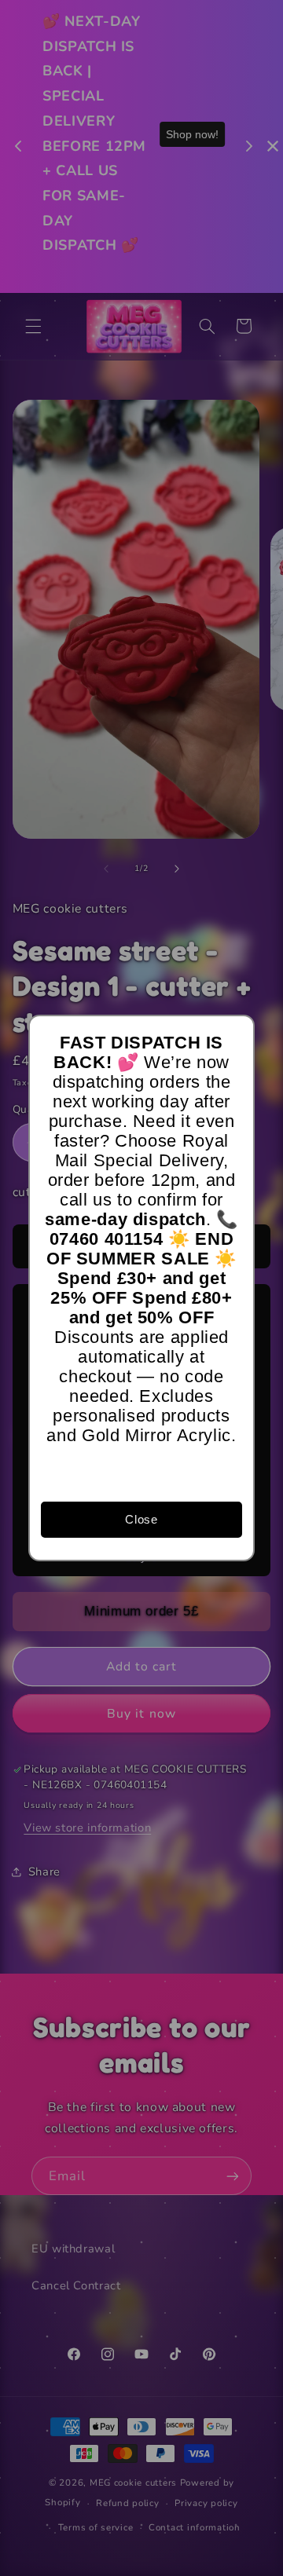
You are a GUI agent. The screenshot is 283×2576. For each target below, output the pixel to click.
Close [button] (141, 1519)
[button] (235, 1034)
